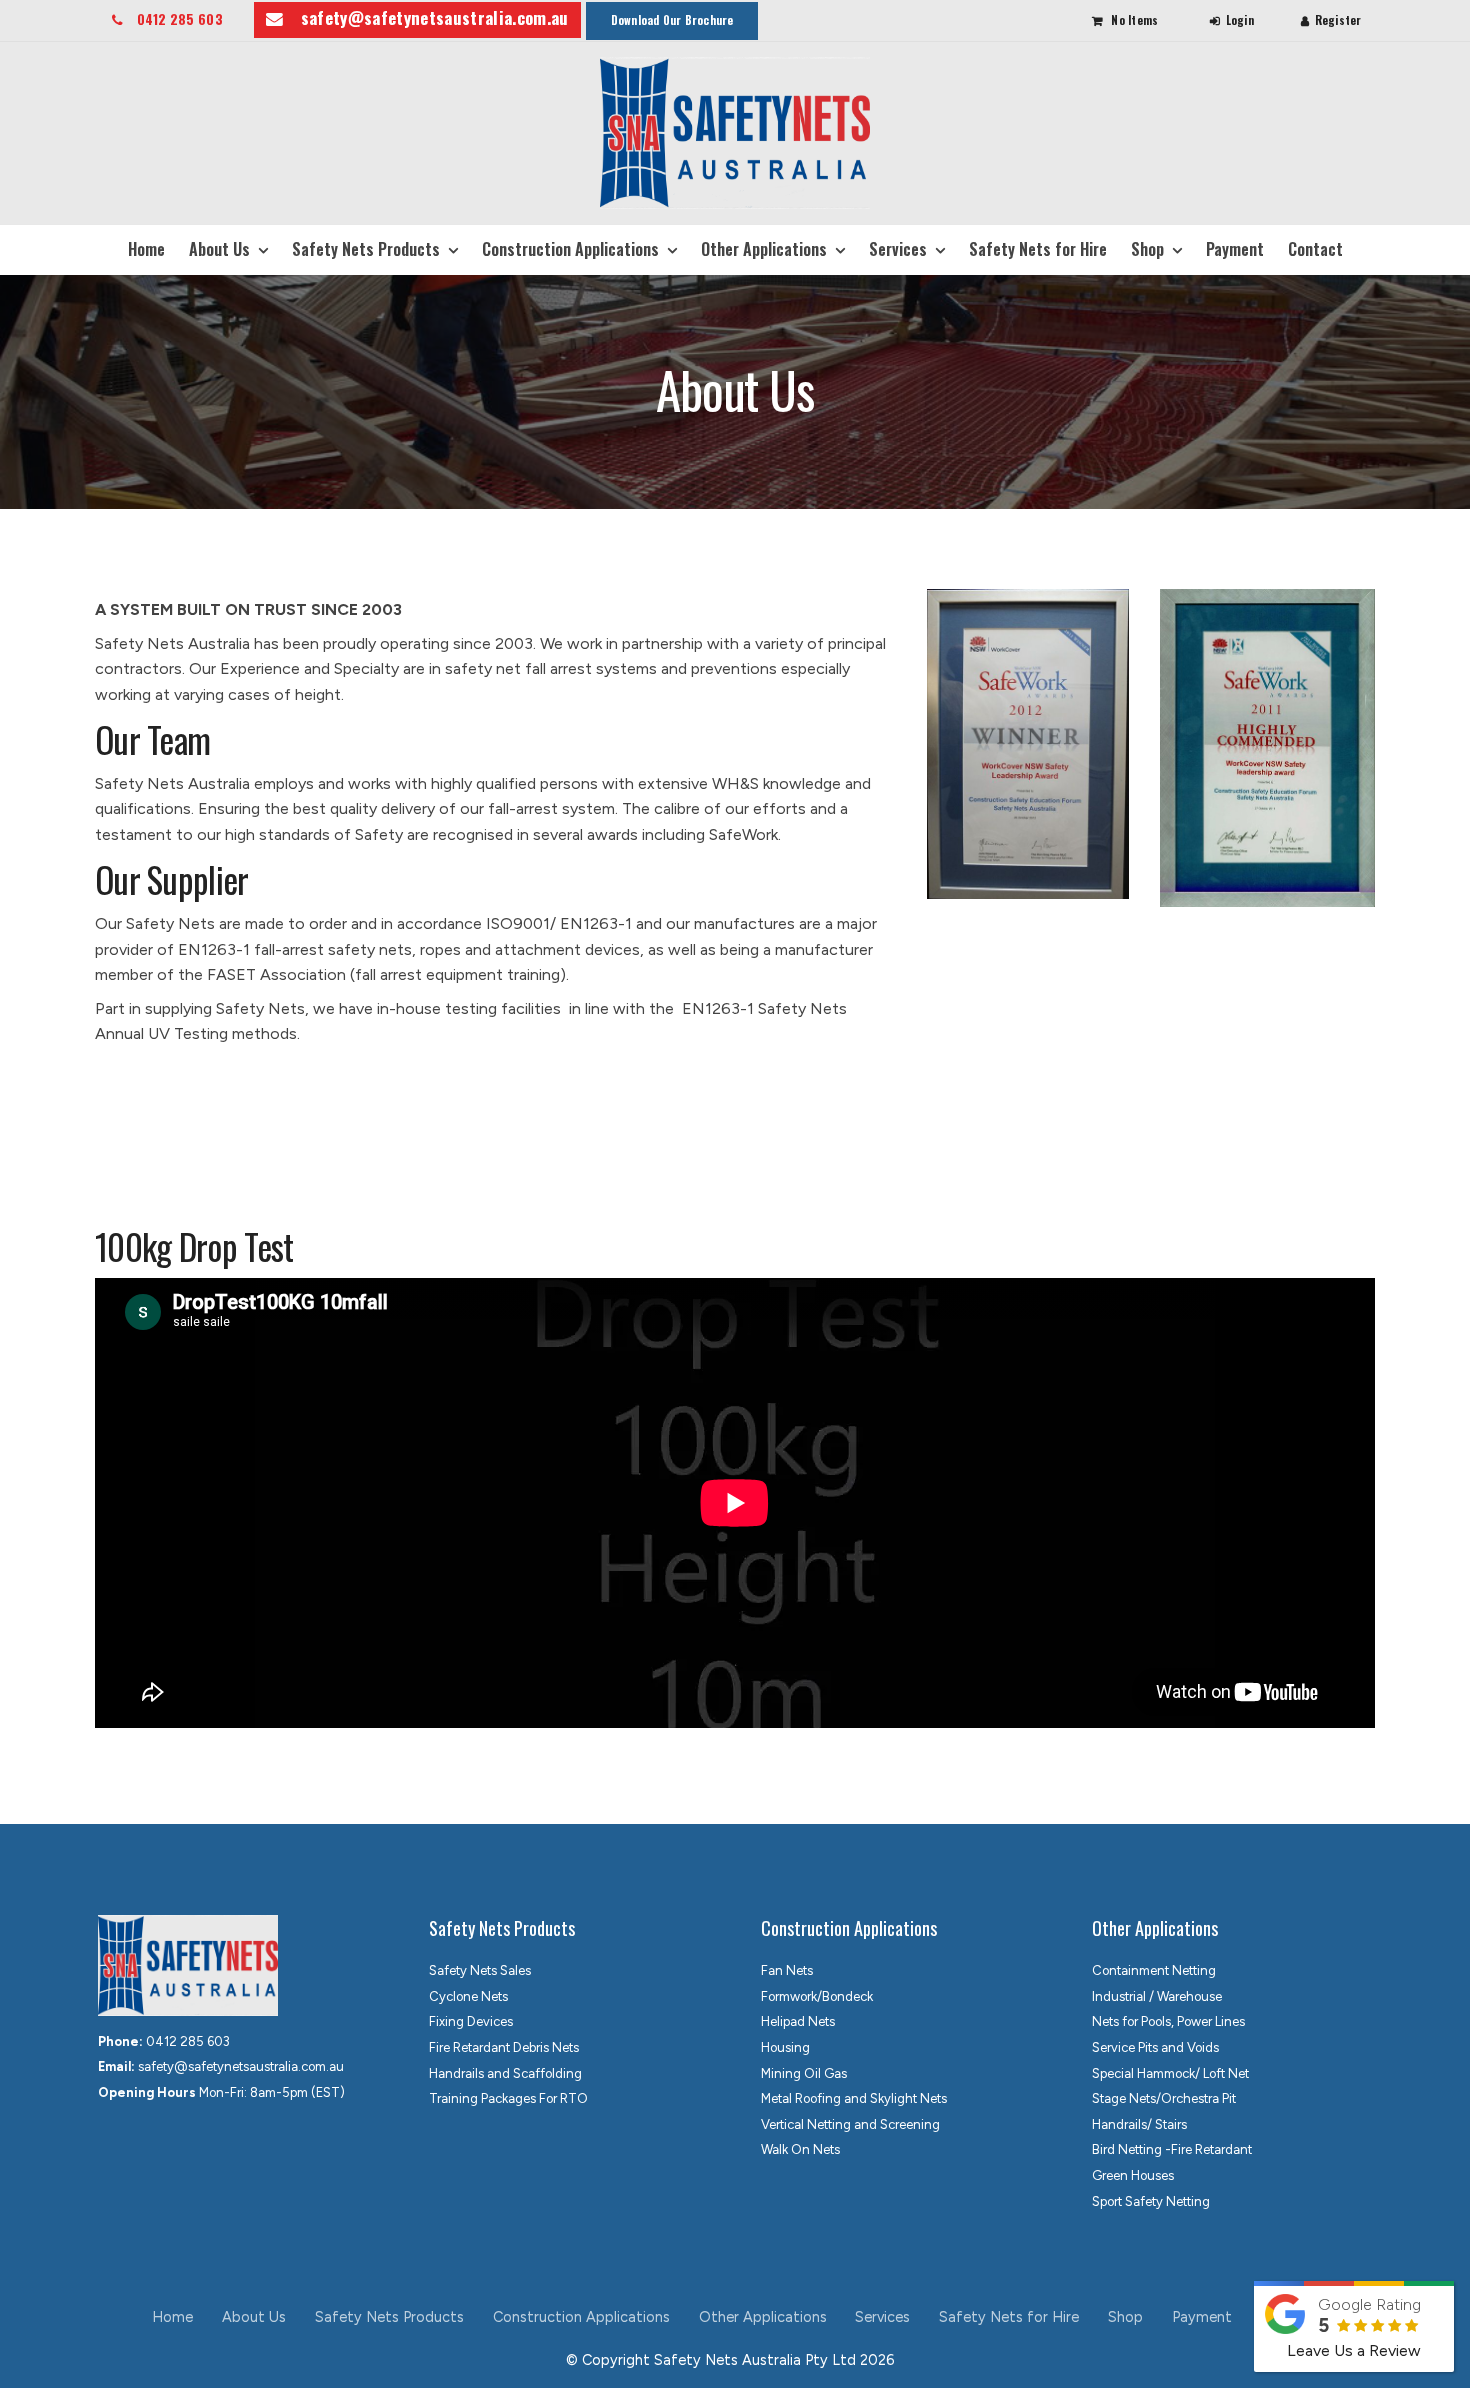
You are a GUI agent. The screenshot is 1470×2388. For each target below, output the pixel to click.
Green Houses (1133, 2175)
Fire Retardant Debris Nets (504, 2047)
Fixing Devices (471, 2021)
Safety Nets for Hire (1038, 249)
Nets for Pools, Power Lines (1168, 2021)
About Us (219, 249)
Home (146, 249)
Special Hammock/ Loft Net (1170, 2073)
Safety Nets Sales (480, 1970)
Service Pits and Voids (1155, 2047)
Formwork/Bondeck (817, 1996)
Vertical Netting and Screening (850, 2124)
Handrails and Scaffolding (505, 2073)
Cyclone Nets (468, 1996)
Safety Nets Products (366, 249)
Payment (1235, 249)
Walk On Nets (800, 2149)
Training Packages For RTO (508, 2098)
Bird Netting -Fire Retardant (1172, 2149)
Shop (1147, 249)
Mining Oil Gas (804, 2073)
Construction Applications (570, 249)
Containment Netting (1154, 1970)
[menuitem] (173, 2318)
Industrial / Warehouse (1157, 1996)
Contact (1315, 249)
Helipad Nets (798, 2021)
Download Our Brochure (672, 20)
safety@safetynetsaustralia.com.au (435, 17)
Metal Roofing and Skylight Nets (854, 2098)
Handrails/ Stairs (1139, 2124)
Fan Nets (787, 1970)
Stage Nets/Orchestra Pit (1164, 2098)
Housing (785, 2047)
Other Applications (764, 249)
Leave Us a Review (1354, 2350)
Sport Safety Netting (1151, 2201)
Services (898, 249)
